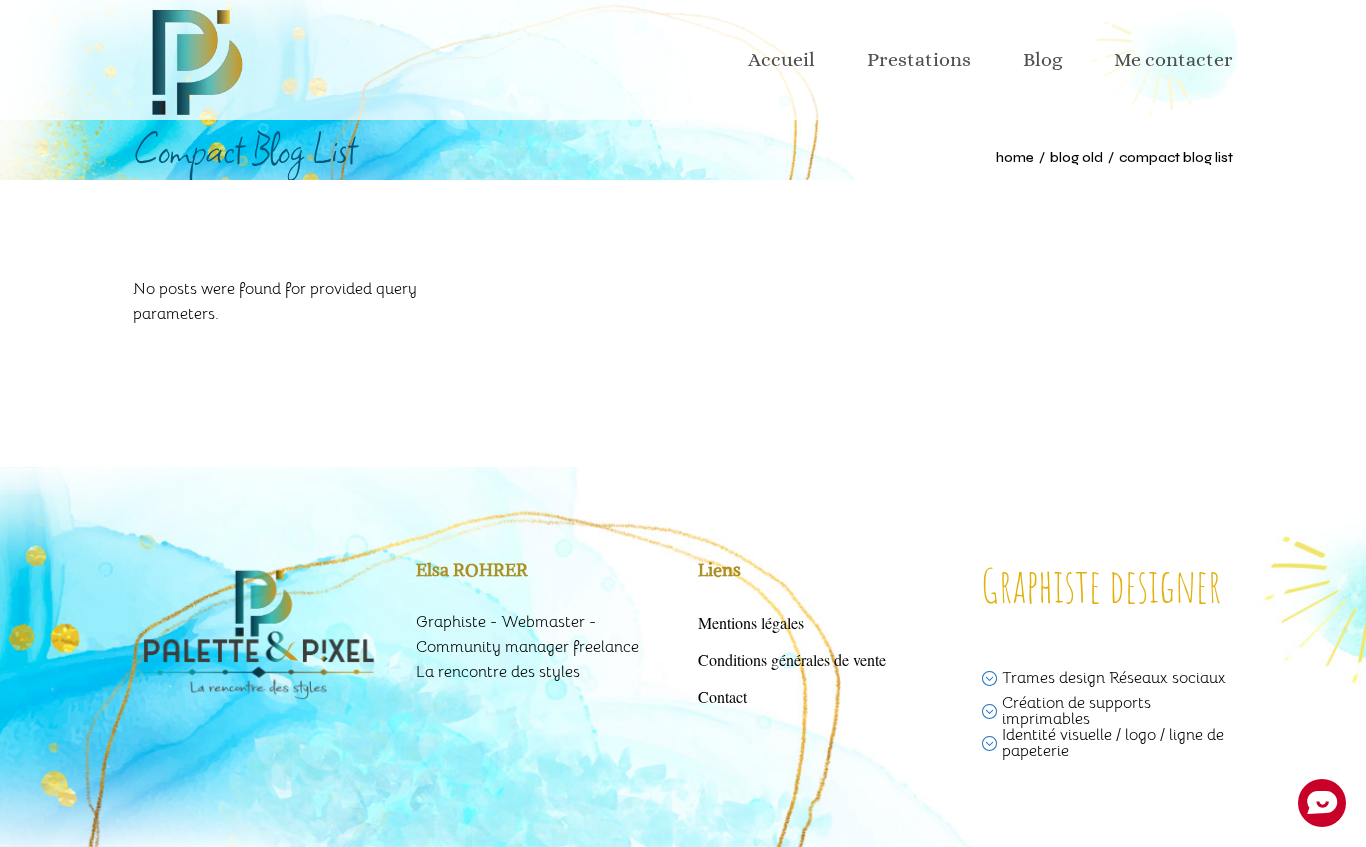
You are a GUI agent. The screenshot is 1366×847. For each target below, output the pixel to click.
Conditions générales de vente (792, 659)
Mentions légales (751, 622)
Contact (722, 696)
